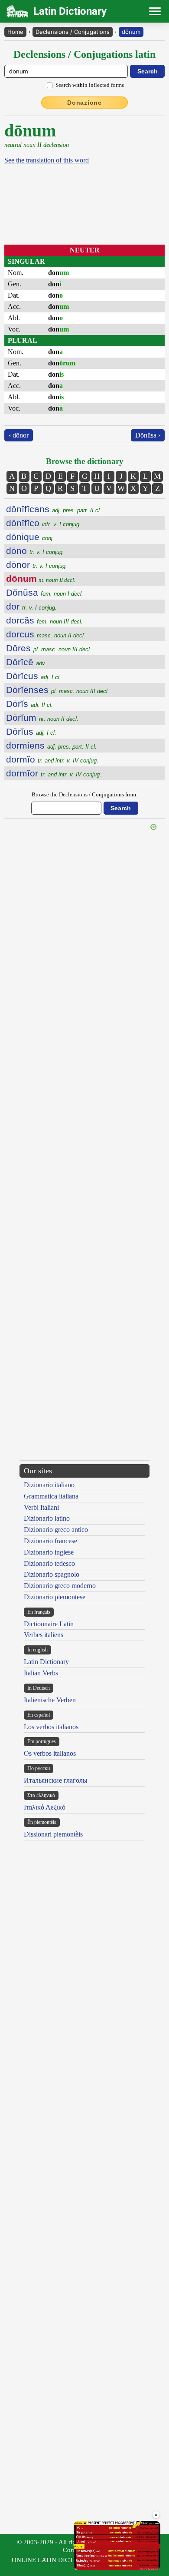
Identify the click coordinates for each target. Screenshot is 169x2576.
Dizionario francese (50, 1541)
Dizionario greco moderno (60, 1586)
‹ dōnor (19, 435)
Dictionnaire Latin (49, 1624)
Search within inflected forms (90, 85)
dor (31, 606)
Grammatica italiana (51, 1496)
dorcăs (44, 620)
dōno (35, 551)
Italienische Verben (50, 1700)
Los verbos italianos (51, 1727)
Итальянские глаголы (56, 1780)
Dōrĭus (31, 731)
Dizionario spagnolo (52, 1574)
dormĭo (52, 759)
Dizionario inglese (49, 1552)
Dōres (49, 648)
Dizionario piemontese (55, 1597)
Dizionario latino (47, 1518)
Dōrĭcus (34, 676)
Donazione (84, 103)
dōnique (30, 537)
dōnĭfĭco (44, 523)
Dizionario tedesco (49, 1563)
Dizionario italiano (49, 1485)
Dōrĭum (42, 718)
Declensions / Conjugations (73, 32)
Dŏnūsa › (148, 435)
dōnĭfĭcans (54, 509)
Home (15, 32)
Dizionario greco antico (56, 1530)
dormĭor (54, 773)
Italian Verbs (41, 1673)
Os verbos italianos (50, 1753)
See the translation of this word (47, 160)
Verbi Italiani (41, 1507)
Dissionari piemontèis (53, 1834)
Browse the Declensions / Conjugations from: (85, 794)
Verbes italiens (44, 1635)
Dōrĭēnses (58, 690)
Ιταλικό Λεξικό (45, 1807)
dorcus (46, 634)
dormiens (51, 745)
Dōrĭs (29, 704)
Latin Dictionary (46, 1662)
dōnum (131, 32)
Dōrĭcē (26, 662)
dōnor (37, 565)
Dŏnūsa (45, 592)
